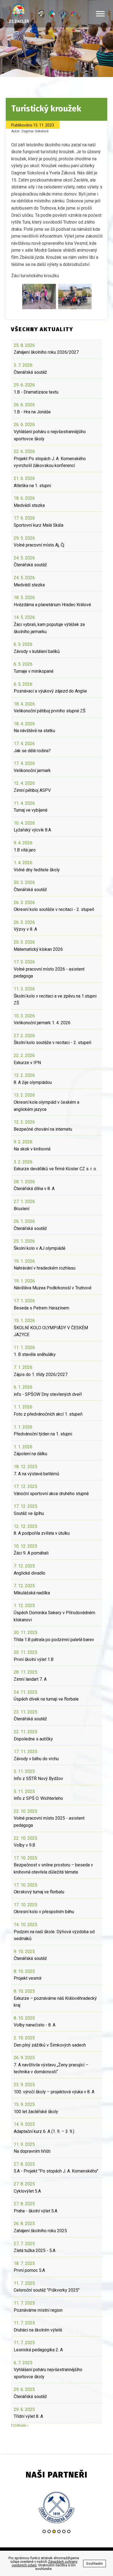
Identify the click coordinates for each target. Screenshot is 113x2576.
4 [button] (59, 2531)
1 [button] (44, 2531)
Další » (24, 2426)
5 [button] (64, 2531)
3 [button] (54, 2531)
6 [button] (69, 2531)
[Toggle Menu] (100, 14)
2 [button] (49, 2531)
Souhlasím (94, 2563)
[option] (67, 2508)
